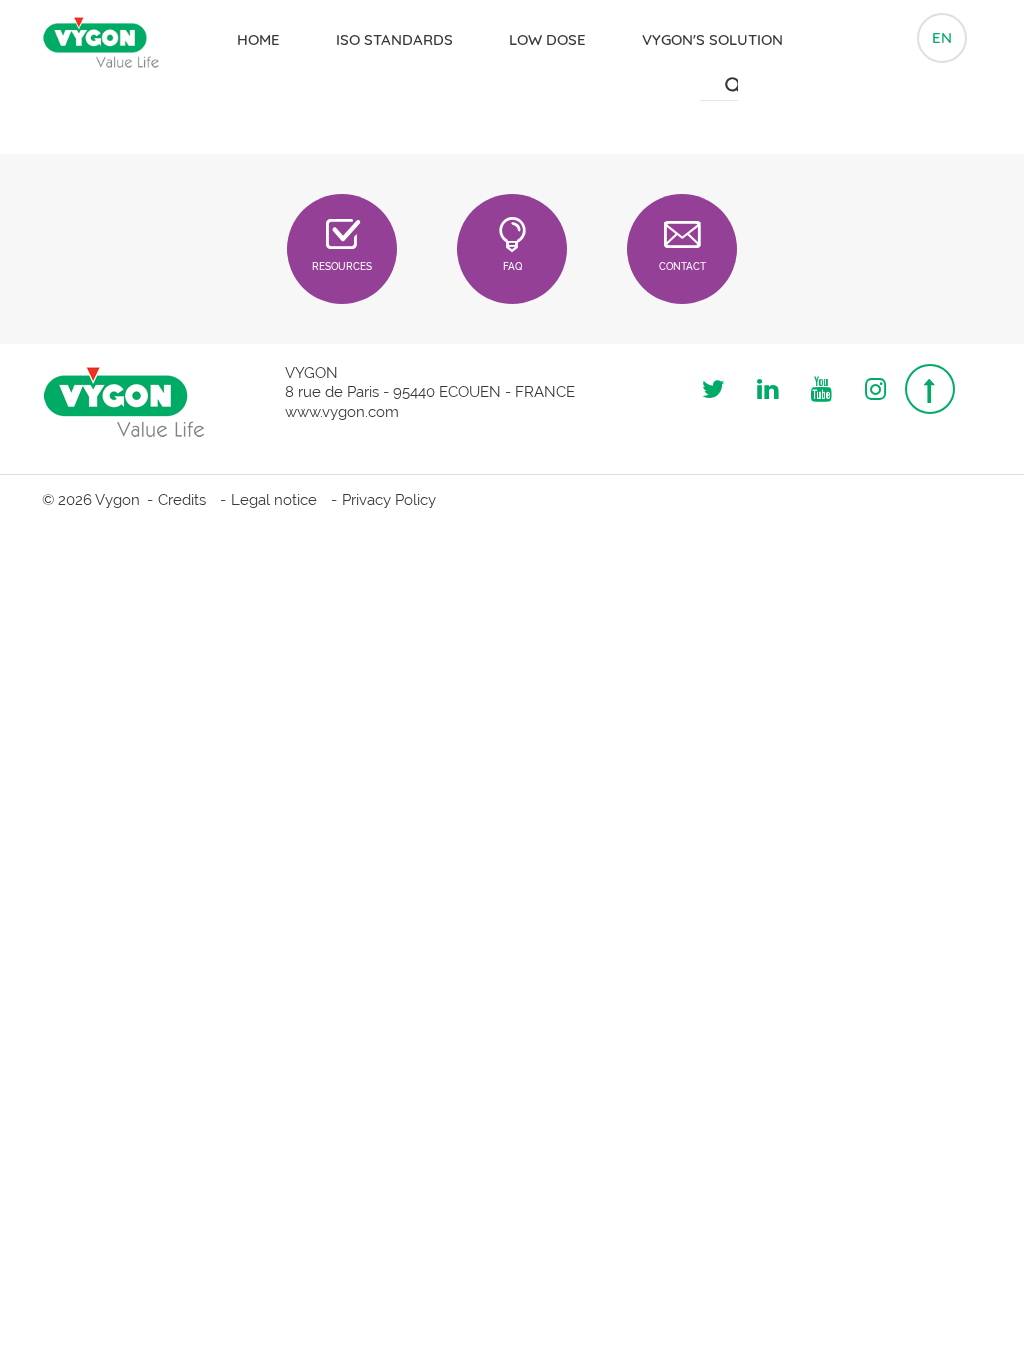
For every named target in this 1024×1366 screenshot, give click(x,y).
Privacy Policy (389, 500)
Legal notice (274, 500)
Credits (182, 500)
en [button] (942, 37)
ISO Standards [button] (394, 39)
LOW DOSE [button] (547, 39)
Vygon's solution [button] (712, 39)
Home (258, 39)
